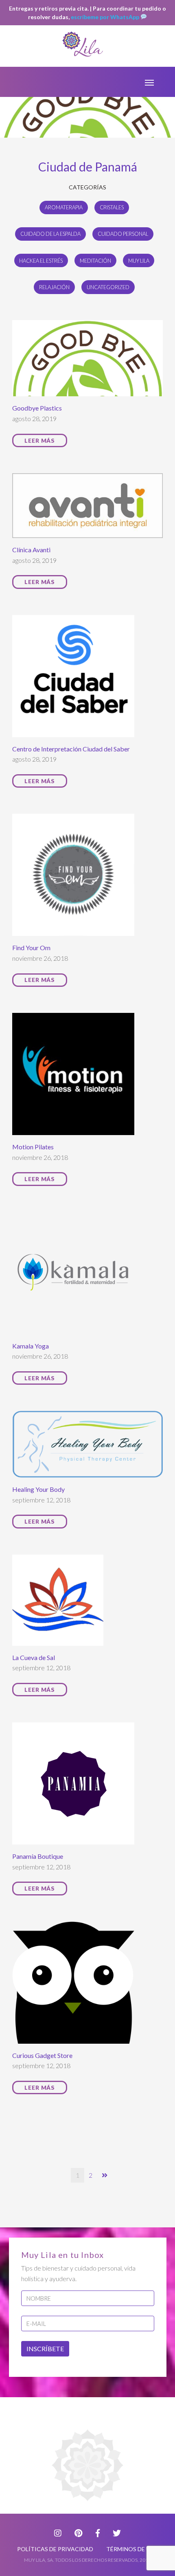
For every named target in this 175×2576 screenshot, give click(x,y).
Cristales (112, 207)
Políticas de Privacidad (55, 2549)
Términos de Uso (132, 2549)
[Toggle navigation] (149, 82)
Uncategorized (108, 287)
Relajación (54, 287)
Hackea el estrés (41, 261)
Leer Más (40, 440)
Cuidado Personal (123, 234)
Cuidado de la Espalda (50, 234)
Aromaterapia (64, 207)
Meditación (95, 261)
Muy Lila (139, 261)
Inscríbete (45, 2349)
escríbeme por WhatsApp (106, 17)
